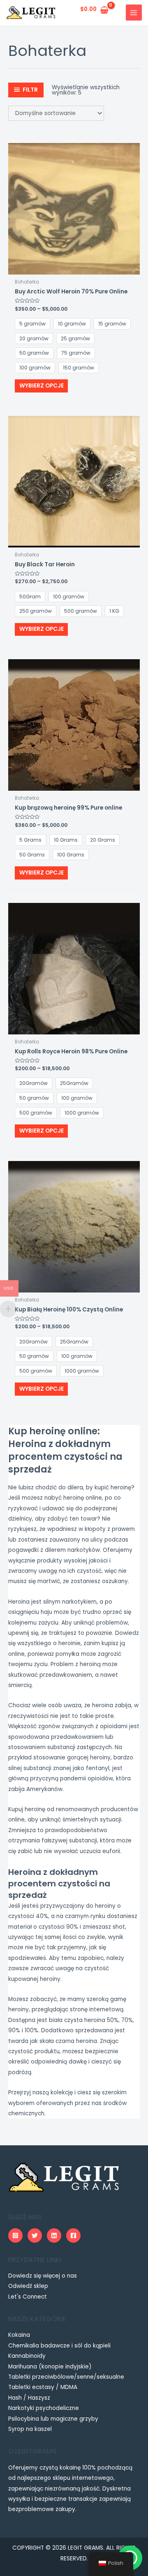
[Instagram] (15, 2236)
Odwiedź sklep (28, 2286)
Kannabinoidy (27, 2356)
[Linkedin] (54, 2236)
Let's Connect (28, 2297)
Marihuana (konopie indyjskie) (50, 2367)
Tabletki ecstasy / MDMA (43, 2387)
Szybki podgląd (74, 269)
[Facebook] (73, 2236)
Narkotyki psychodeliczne (44, 2408)
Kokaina (19, 2335)
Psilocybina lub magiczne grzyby (53, 2419)
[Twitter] (35, 2236)
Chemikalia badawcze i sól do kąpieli (59, 2346)
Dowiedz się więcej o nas (43, 2276)
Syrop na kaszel (30, 2429)
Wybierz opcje (42, 386)
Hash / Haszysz (29, 2398)
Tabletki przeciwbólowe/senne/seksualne (66, 2377)
